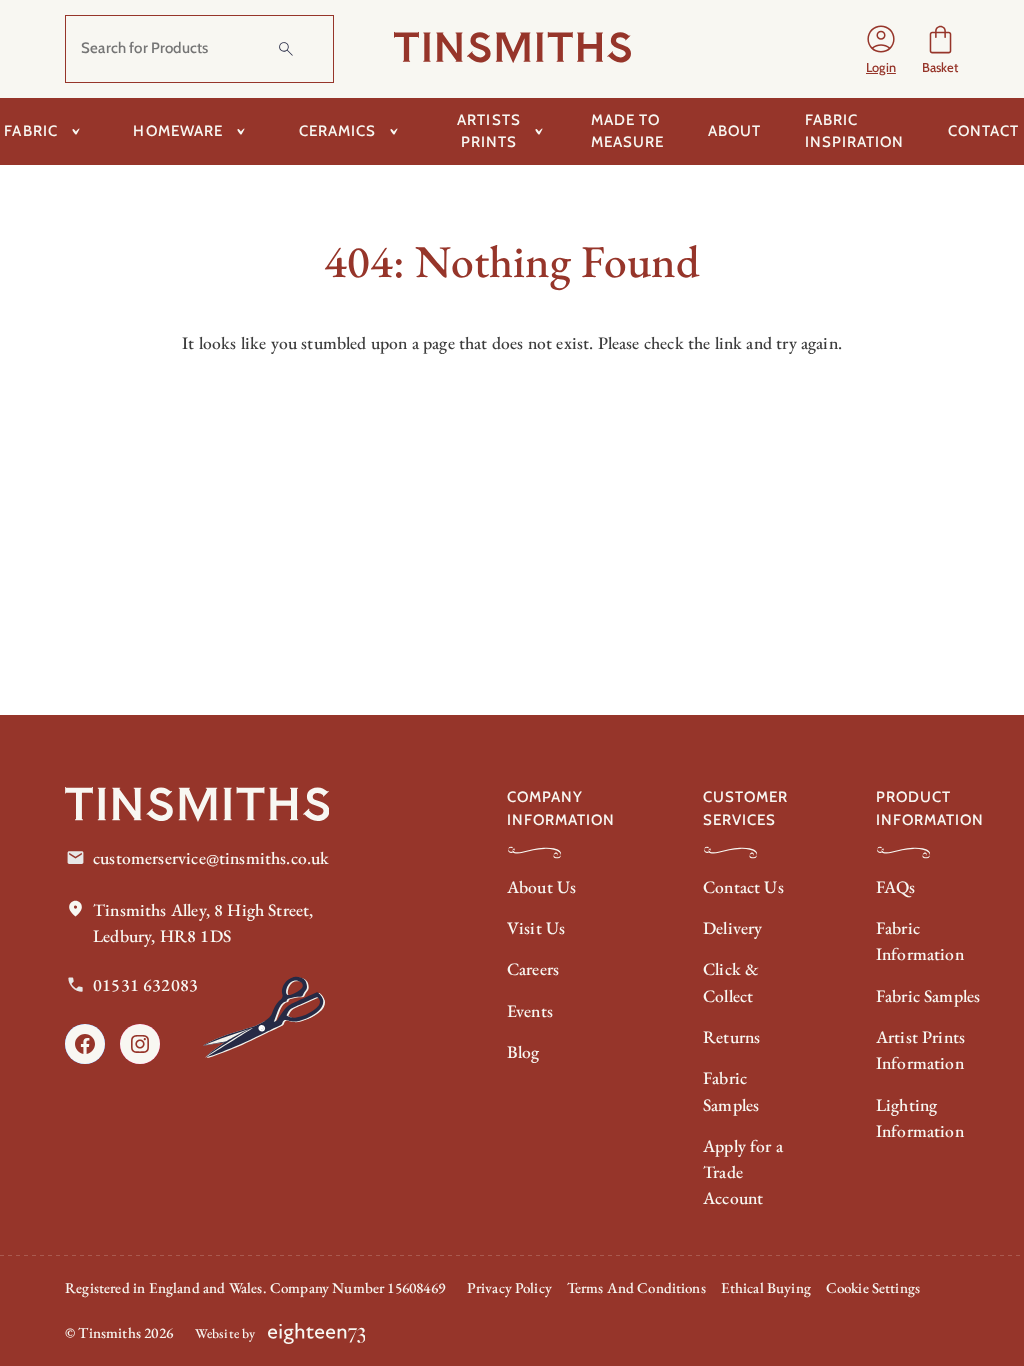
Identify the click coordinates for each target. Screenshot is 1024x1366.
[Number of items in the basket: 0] (940, 49)
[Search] (286, 49)
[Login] (881, 49)
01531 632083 (145, 984)
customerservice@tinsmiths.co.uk (211, 857)
